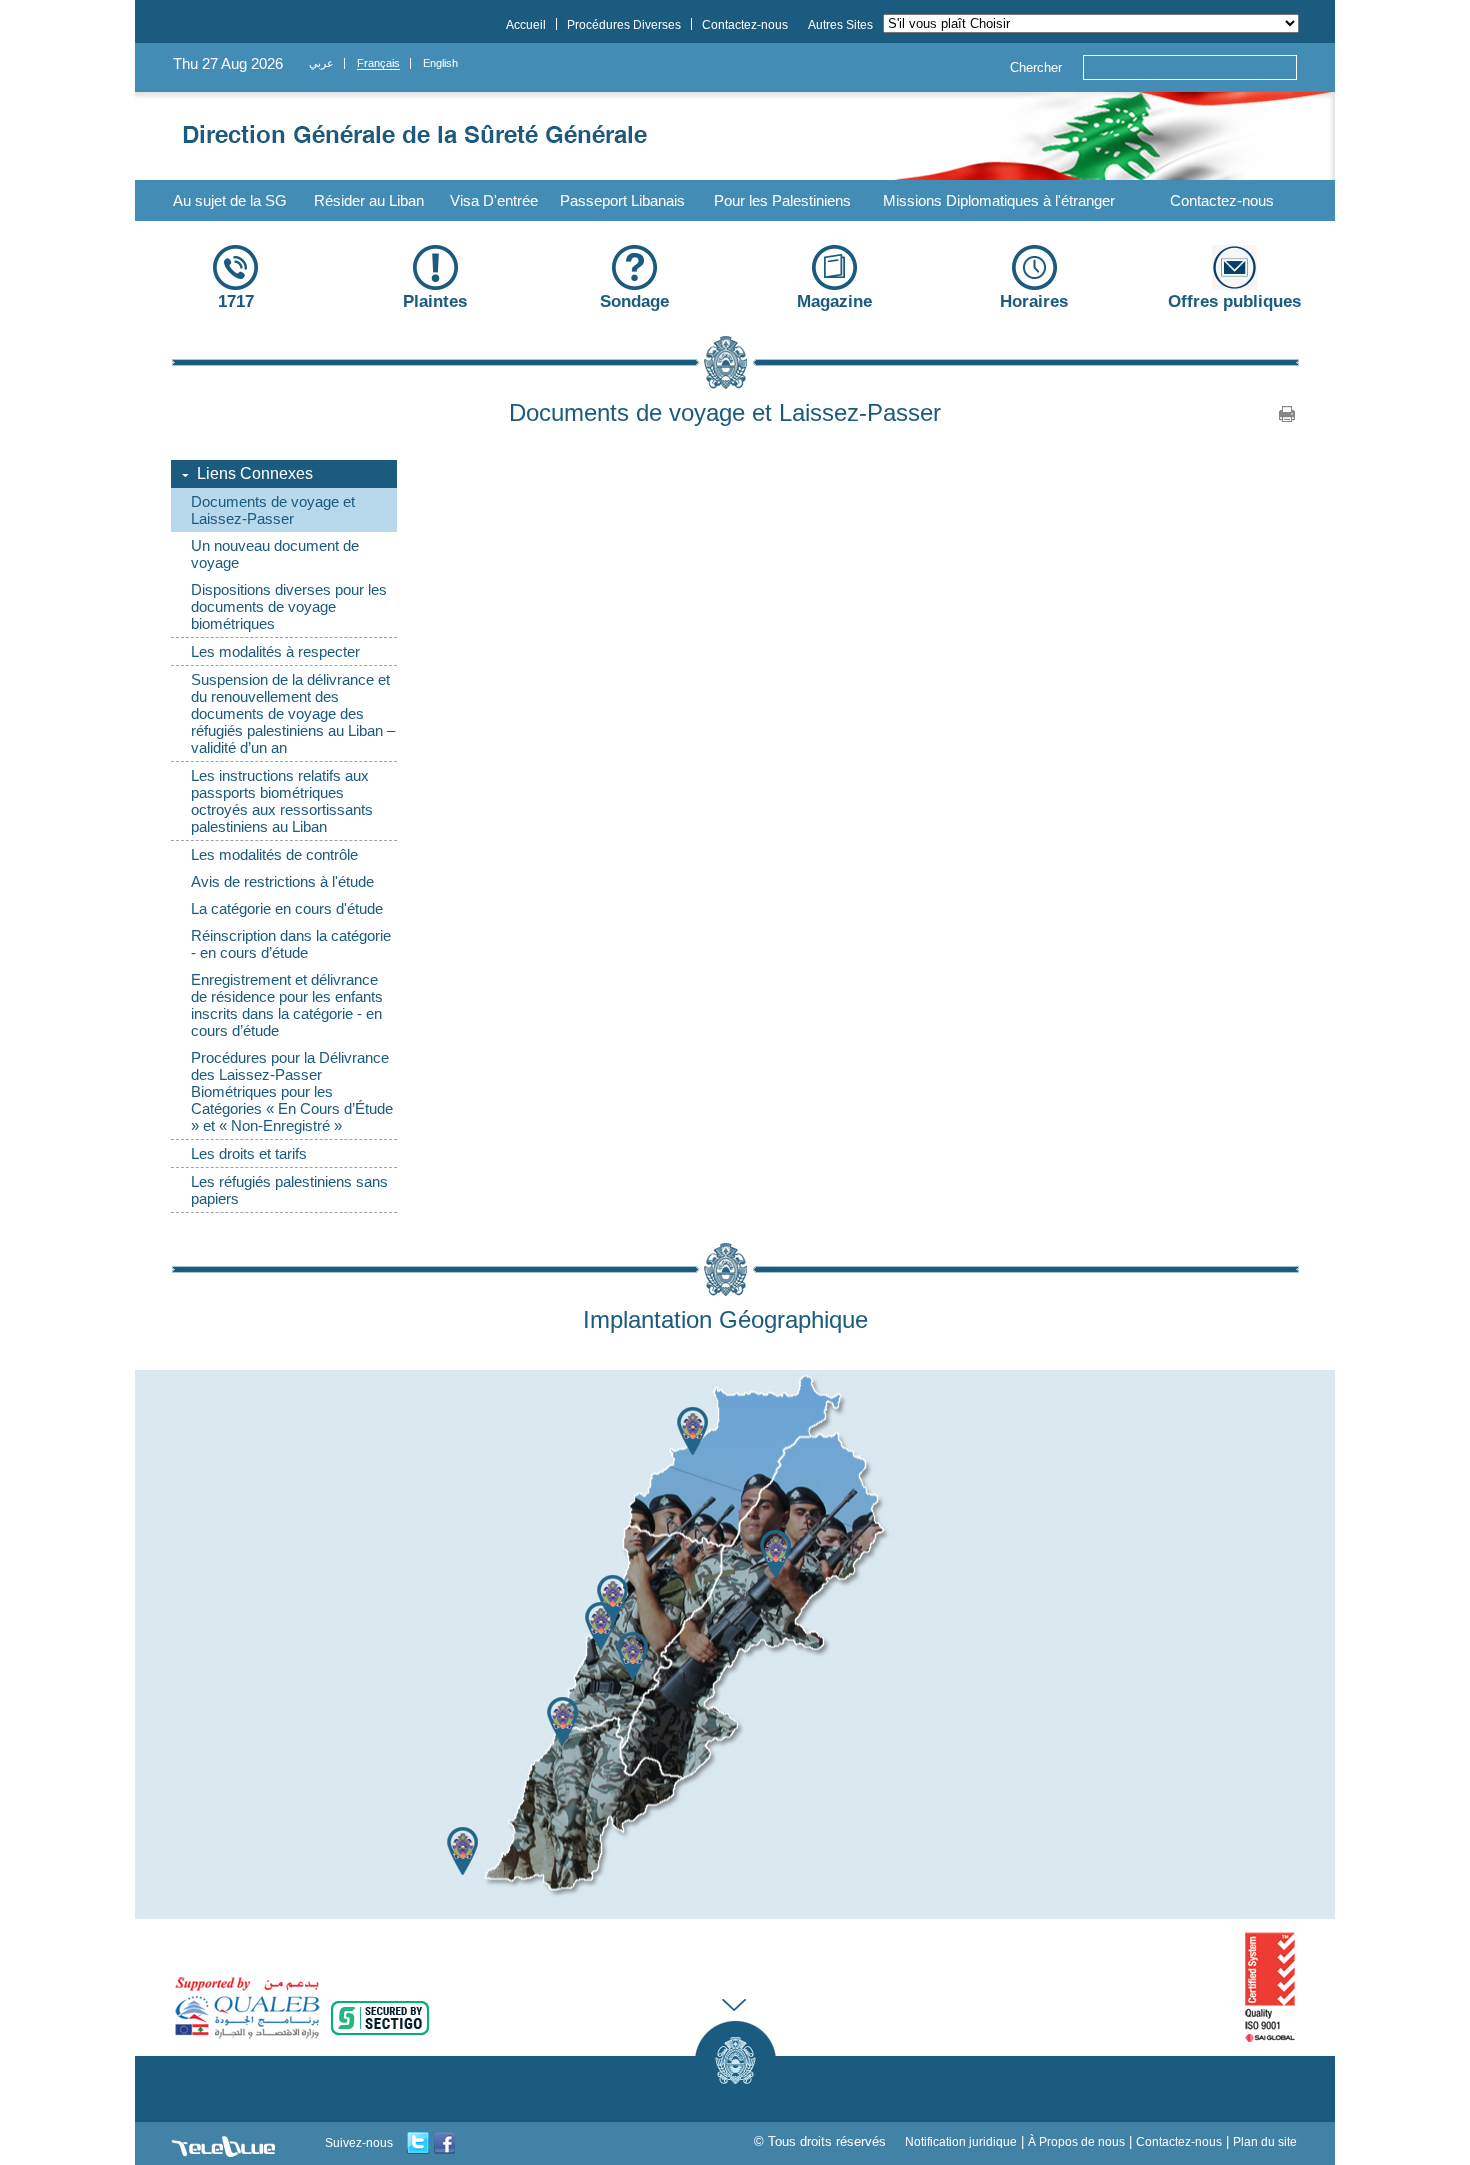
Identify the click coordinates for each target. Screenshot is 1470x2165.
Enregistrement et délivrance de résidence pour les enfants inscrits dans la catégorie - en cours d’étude (287, 1005)
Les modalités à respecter (275, 651)
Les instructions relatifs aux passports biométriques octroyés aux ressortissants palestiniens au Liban (282, 801)
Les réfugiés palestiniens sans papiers (289, 1190)
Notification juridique (961, 2142)
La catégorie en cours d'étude (287, 908)
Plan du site (1265, 2142)
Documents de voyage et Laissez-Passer (273, 510)
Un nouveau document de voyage (275, 554)
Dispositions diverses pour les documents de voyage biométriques (289, 606)
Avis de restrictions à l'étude (282, 881)
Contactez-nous (1222, 200)
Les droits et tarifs (249, 1153)
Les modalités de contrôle (274, 854)
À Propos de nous (1076, 2142)
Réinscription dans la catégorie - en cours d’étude (291, 944)
